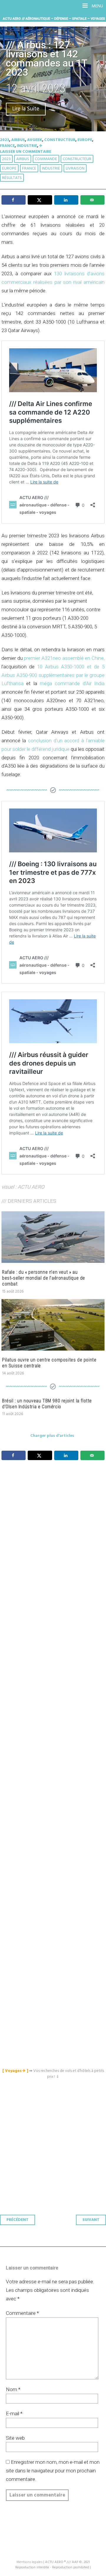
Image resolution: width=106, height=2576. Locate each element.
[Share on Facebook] (14, 200)
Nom (13, 2389)
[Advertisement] (54, 1710)
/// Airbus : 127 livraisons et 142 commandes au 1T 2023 (47, 58)
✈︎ (41, 146)
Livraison (75, 169)
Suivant (91, 2220)
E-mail (14, 2413)
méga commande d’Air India (72, 683)
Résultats (12, 178)
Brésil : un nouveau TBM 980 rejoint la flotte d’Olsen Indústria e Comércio (47, 1404)
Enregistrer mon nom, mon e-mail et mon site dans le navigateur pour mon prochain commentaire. (53, 2471)
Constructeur (60, 140)
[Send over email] (92, 200)
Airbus (18, 140)
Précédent (18, 2220)
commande (46, 159)
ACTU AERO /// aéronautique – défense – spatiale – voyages (54, 19)
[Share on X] (40, 200)
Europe (85, 140)
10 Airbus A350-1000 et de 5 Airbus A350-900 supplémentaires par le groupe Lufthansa (53, 675)
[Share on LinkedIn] (66, 200)
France (7, 146)
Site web (15, 2438)
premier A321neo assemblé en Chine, (64, 658)
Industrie (27, 146)
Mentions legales (29, 2562)
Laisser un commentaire (26, 152)
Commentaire (22, 2313)
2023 (5, 140)
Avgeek (35, 140)
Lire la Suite (26, 109)
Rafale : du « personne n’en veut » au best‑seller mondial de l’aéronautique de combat (44, 1278)
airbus (23, 159)
